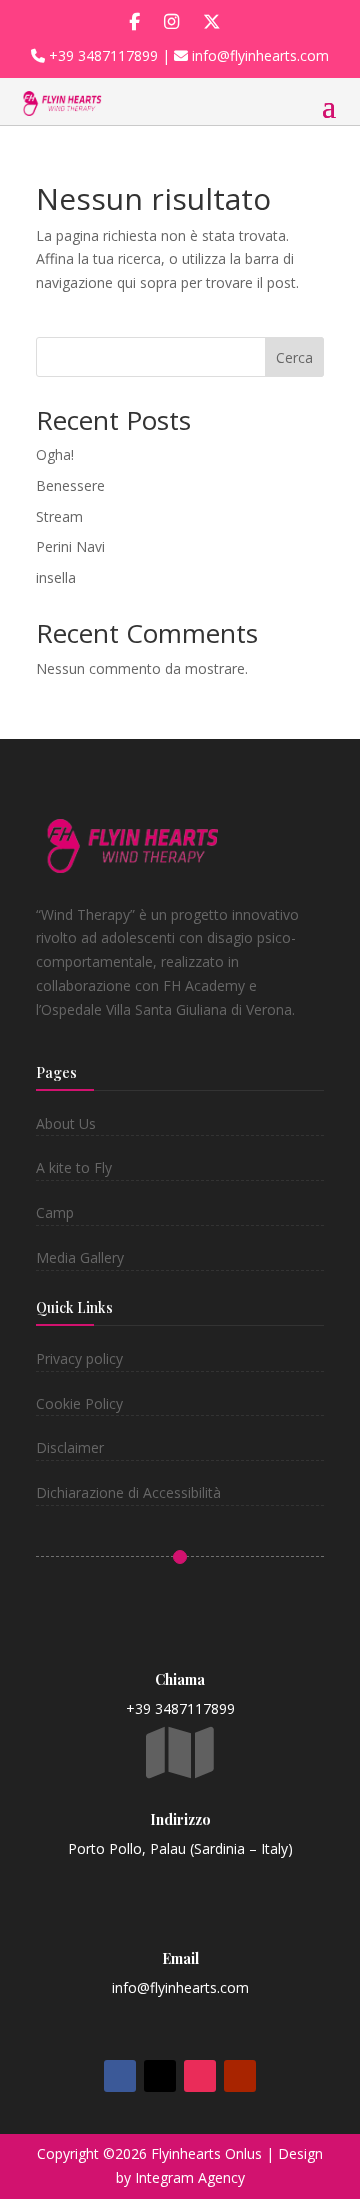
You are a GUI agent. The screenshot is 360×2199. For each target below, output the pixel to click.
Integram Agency (190, 2177)
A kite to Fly (74, 1167)
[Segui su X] (160, 2076)
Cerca (294, 357)
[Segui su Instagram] (200, 2076)
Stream (59, 516)
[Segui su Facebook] (120, 2076)
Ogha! (55, 454)
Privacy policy (79, 1358)
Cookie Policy (79, 1403)
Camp (55, 1212)
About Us (66, 1123)
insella (56, 577)
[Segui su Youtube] (240, 2076)
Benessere (70, 485)
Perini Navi (70, 546)
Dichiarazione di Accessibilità (128, 1492)
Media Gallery (80, 1257)
